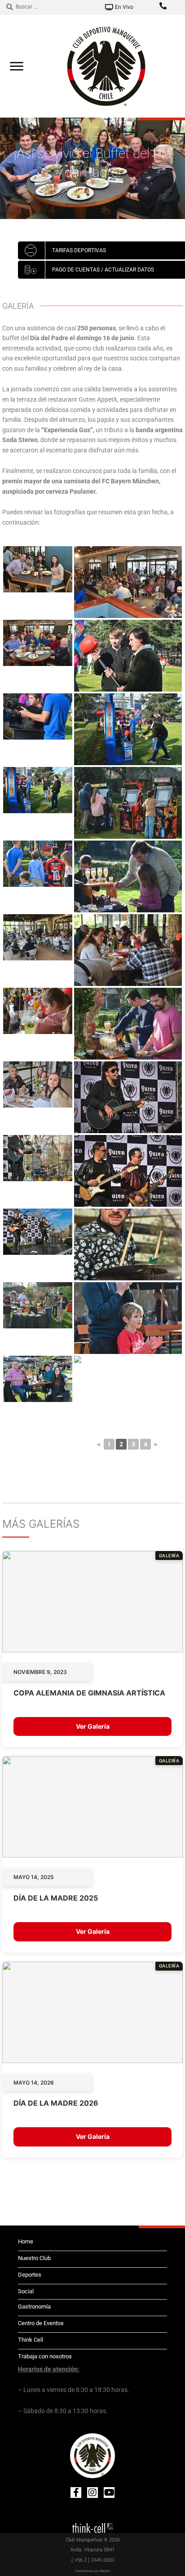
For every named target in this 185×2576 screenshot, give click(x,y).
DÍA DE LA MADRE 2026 (56, 2103)
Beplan (105, 2571)
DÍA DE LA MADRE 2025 (56, 1898)
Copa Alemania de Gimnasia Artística (89, 1693)
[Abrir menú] (17, 66)
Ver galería (93, 1726)
